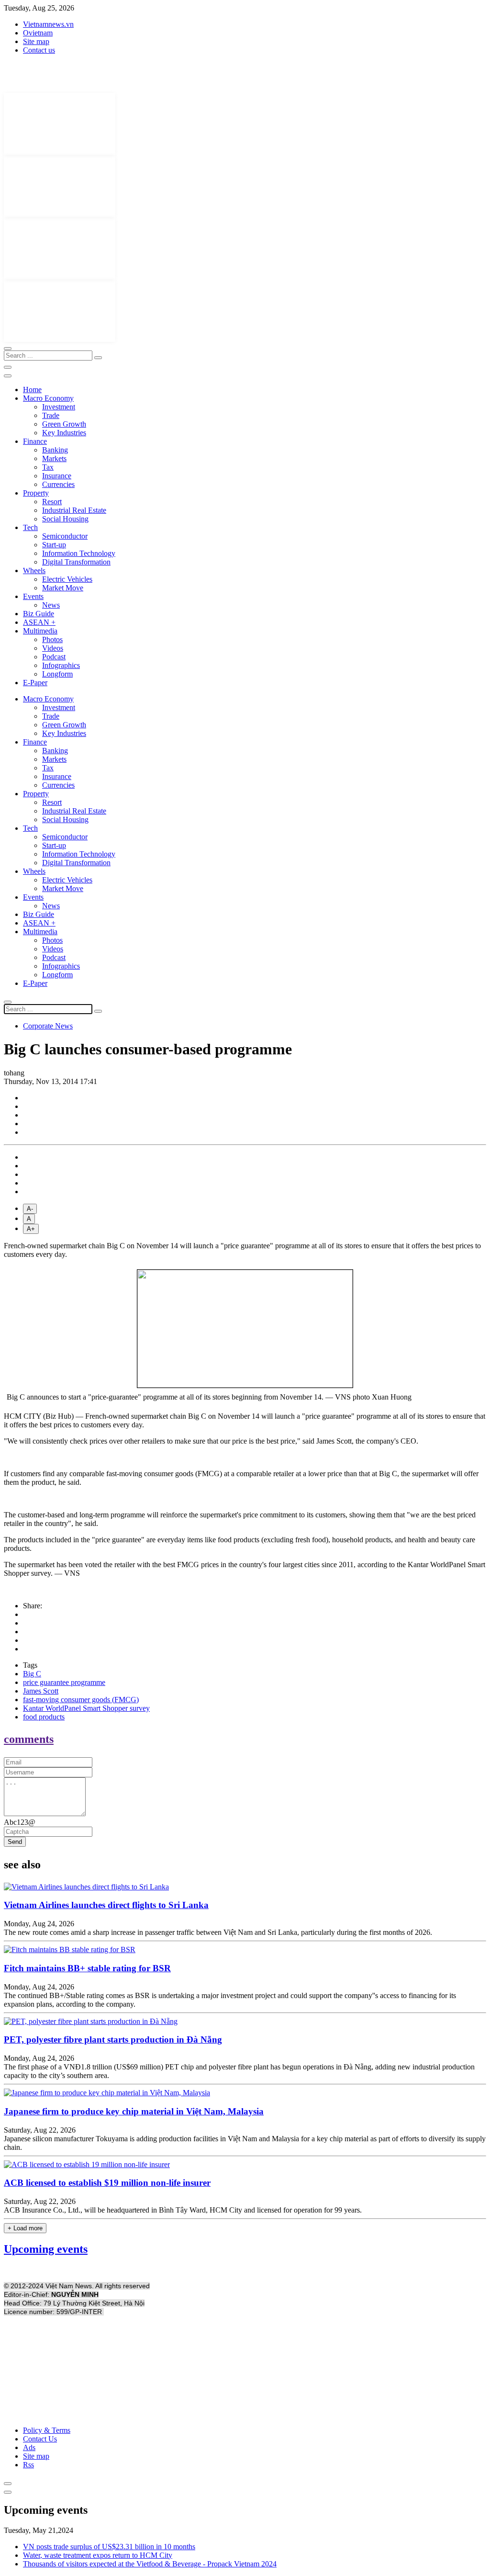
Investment (59, 407)
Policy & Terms (47, 2430)
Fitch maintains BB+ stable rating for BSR (87, 1968)
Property (36, 493)
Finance (35, 441)
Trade (51, 415)
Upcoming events (46, 2249)
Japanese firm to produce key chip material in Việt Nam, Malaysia (134, 2111)
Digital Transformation (76, 562)
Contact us (39, 50)
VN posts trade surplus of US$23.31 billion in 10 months (109, 2547)
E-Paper (35, 683)
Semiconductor (65, 536)
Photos (52, 639)
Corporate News (48, 1026)
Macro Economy (48, 398)
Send (15, 1842)
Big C (32, 1674)
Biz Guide (39, 614)
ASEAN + (39, 622)
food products (44, 1717)
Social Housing (65, 519)
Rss (28, 2465)
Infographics (61, 665)
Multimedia (40, 631)
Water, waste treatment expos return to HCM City (98, 2555)
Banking (55, 450)
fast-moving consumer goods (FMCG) (81, 1700)
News (51, 605)
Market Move (63, 588)
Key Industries (64, 433)
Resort (52, 502)
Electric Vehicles (67, 579)
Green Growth (64, 424)
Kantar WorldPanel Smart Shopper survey (86, 1708)
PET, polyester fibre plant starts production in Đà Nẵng (113, 2039)
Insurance (57, 476)
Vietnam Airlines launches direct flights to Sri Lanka (106, 1905)
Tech (30, 527)
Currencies (58, 484)
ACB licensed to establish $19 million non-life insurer (107, 2183)
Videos (53, 648)
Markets (54, 458)
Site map (36, 41)
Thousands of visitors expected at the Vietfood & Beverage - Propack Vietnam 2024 (150, 2564)
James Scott (41, 1691)
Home (32, 390)
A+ (31, 1229)
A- (30, 1209)
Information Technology (79, 553)
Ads (29, 2447)
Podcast (54, 657)
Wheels (34, 571)
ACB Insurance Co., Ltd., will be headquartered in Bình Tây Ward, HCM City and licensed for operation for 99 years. (183, 2210)
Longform (57, 674)
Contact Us (40, 2439)
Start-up (54, 545)
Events (33, 596)
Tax (48, 467)
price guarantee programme (64, 1682)
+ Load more (25, 2228)
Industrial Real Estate (74, 510)
